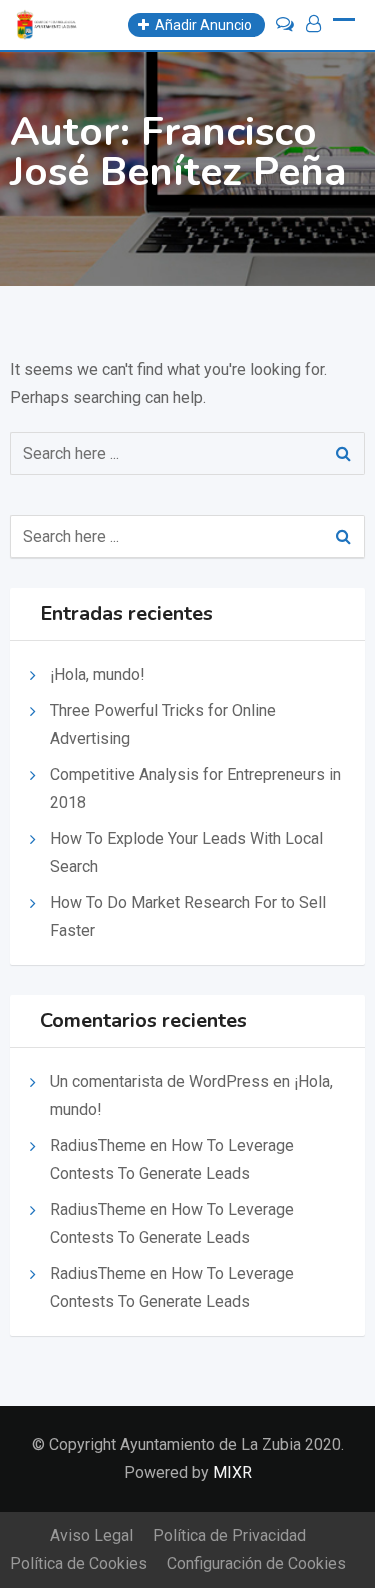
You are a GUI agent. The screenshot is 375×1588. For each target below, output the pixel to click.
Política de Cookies (78, 1563)
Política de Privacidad (229, 1535)
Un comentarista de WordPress (159, 1081)
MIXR (232, 1472)
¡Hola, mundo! (97, 674)
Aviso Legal (91, 1535)
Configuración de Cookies (256, 1563)
